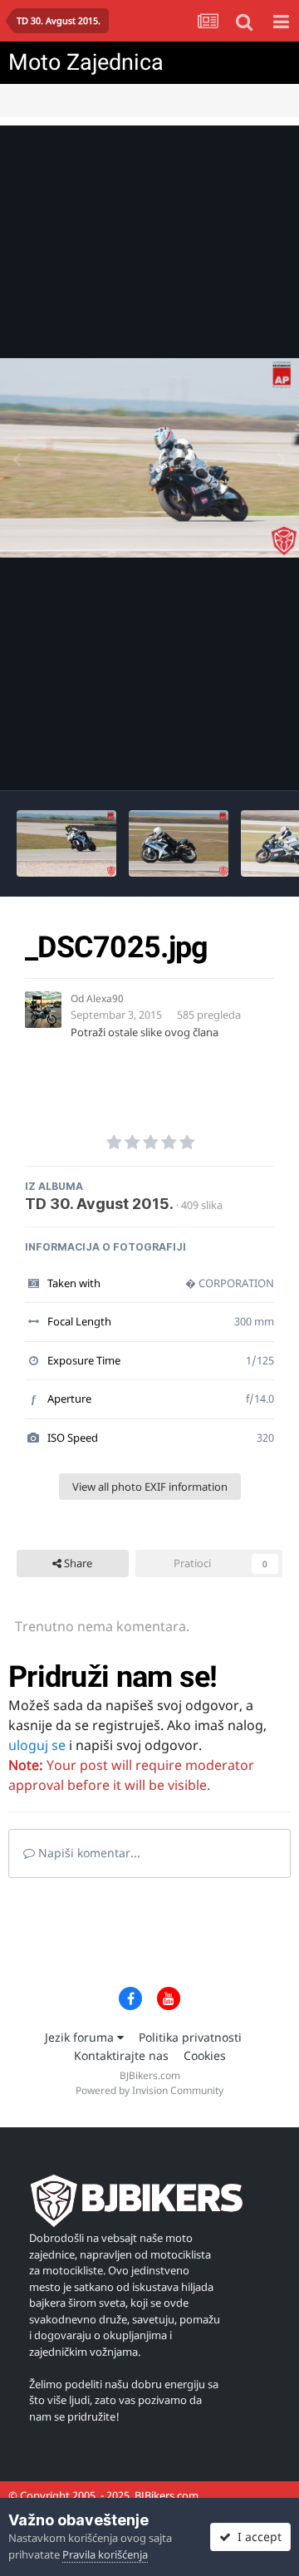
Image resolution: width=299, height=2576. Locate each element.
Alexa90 (105, 998)
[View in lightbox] (149, 457)
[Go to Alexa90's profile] (43, 1010)
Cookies (205, 2055)
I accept (256, 2537)
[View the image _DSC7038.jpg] (66, 843)
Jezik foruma (81, 2037)
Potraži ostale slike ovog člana (145, 1032)
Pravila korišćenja (105, 2554)
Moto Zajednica (86, 62)
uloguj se (37, 1745)
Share (77, 1563)
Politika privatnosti (190, 2037)
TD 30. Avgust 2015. (99, 1204)
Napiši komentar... (88, 1853)
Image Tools (232, 760)
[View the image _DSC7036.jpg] (179, 843)
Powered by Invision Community (149, 2090)
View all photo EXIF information (150, 1487)
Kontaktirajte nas (121, 2055)
